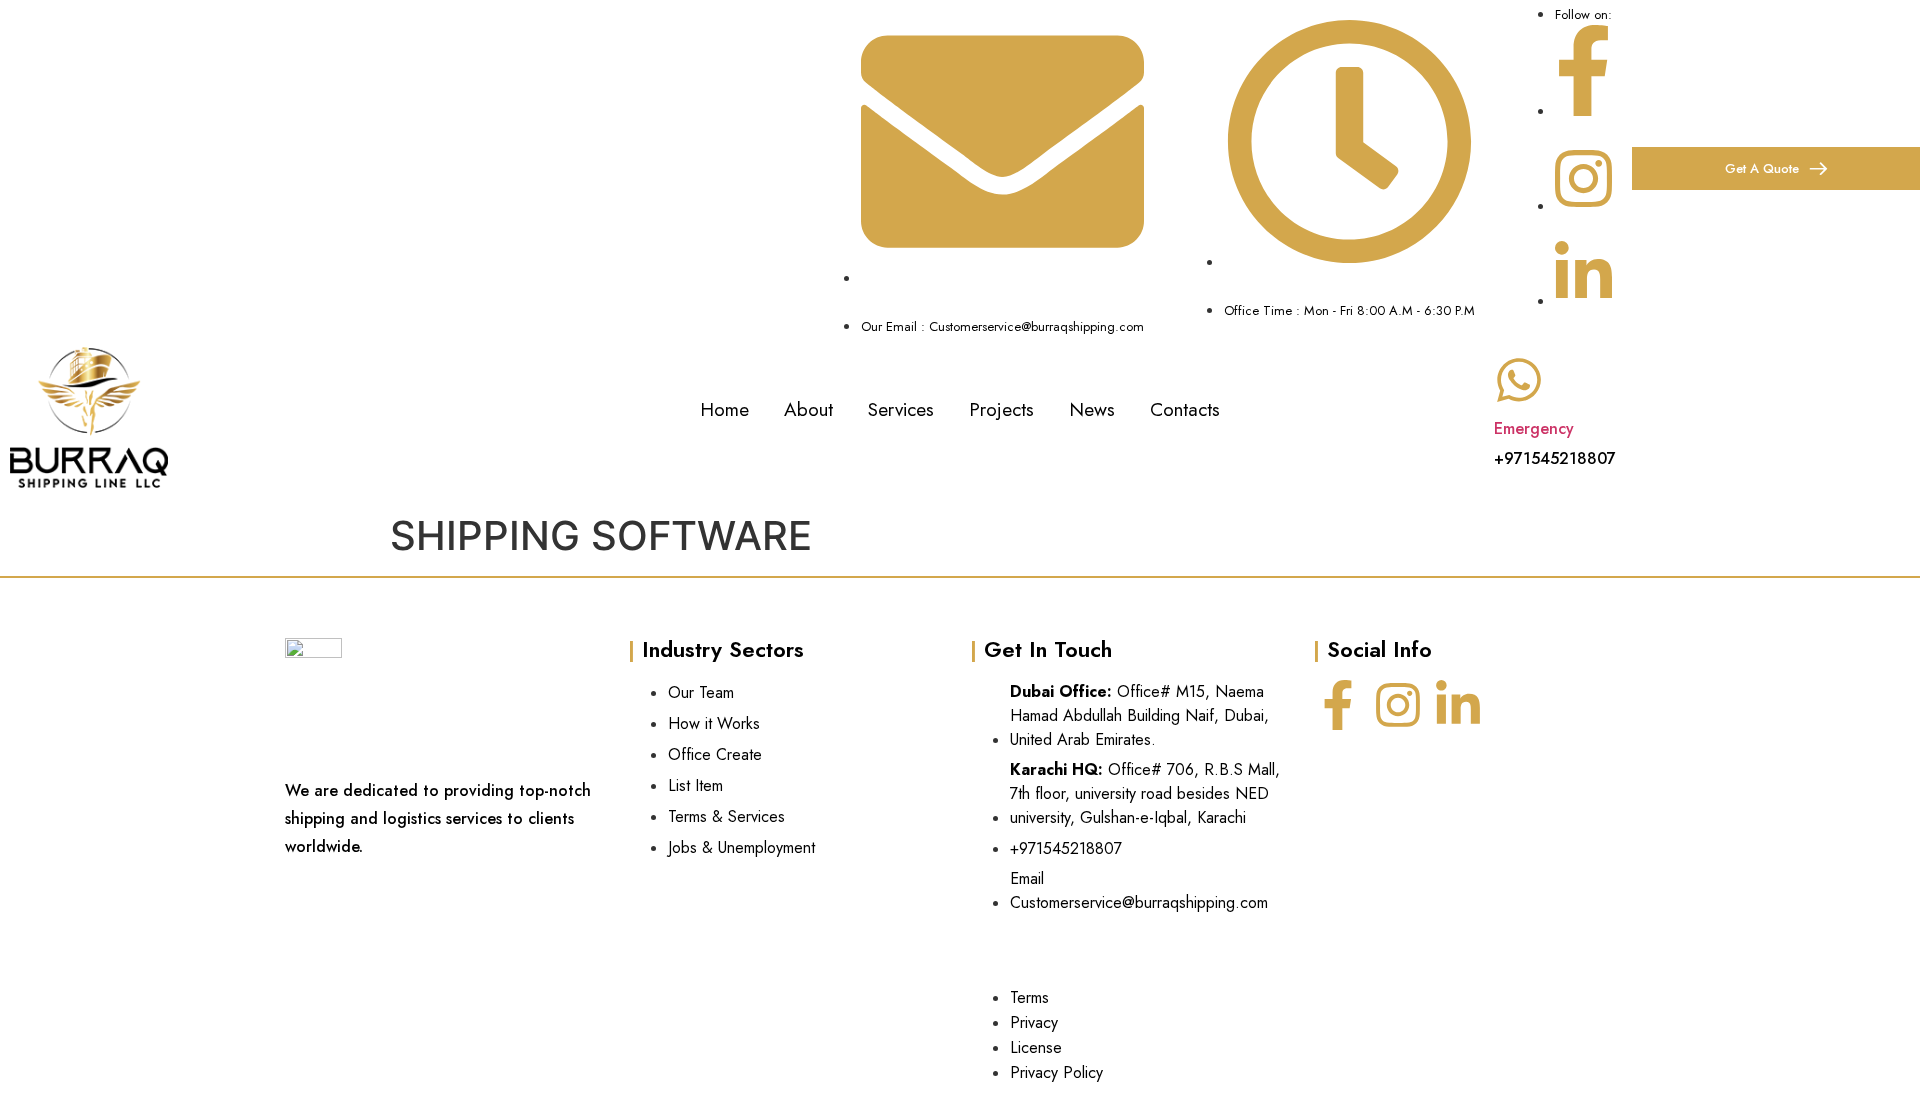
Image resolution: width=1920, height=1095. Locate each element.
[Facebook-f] (1338, 705)
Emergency (1534, 428)
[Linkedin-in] (1458, 705)
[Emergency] (1519, 380)
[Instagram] (1398, 705)
